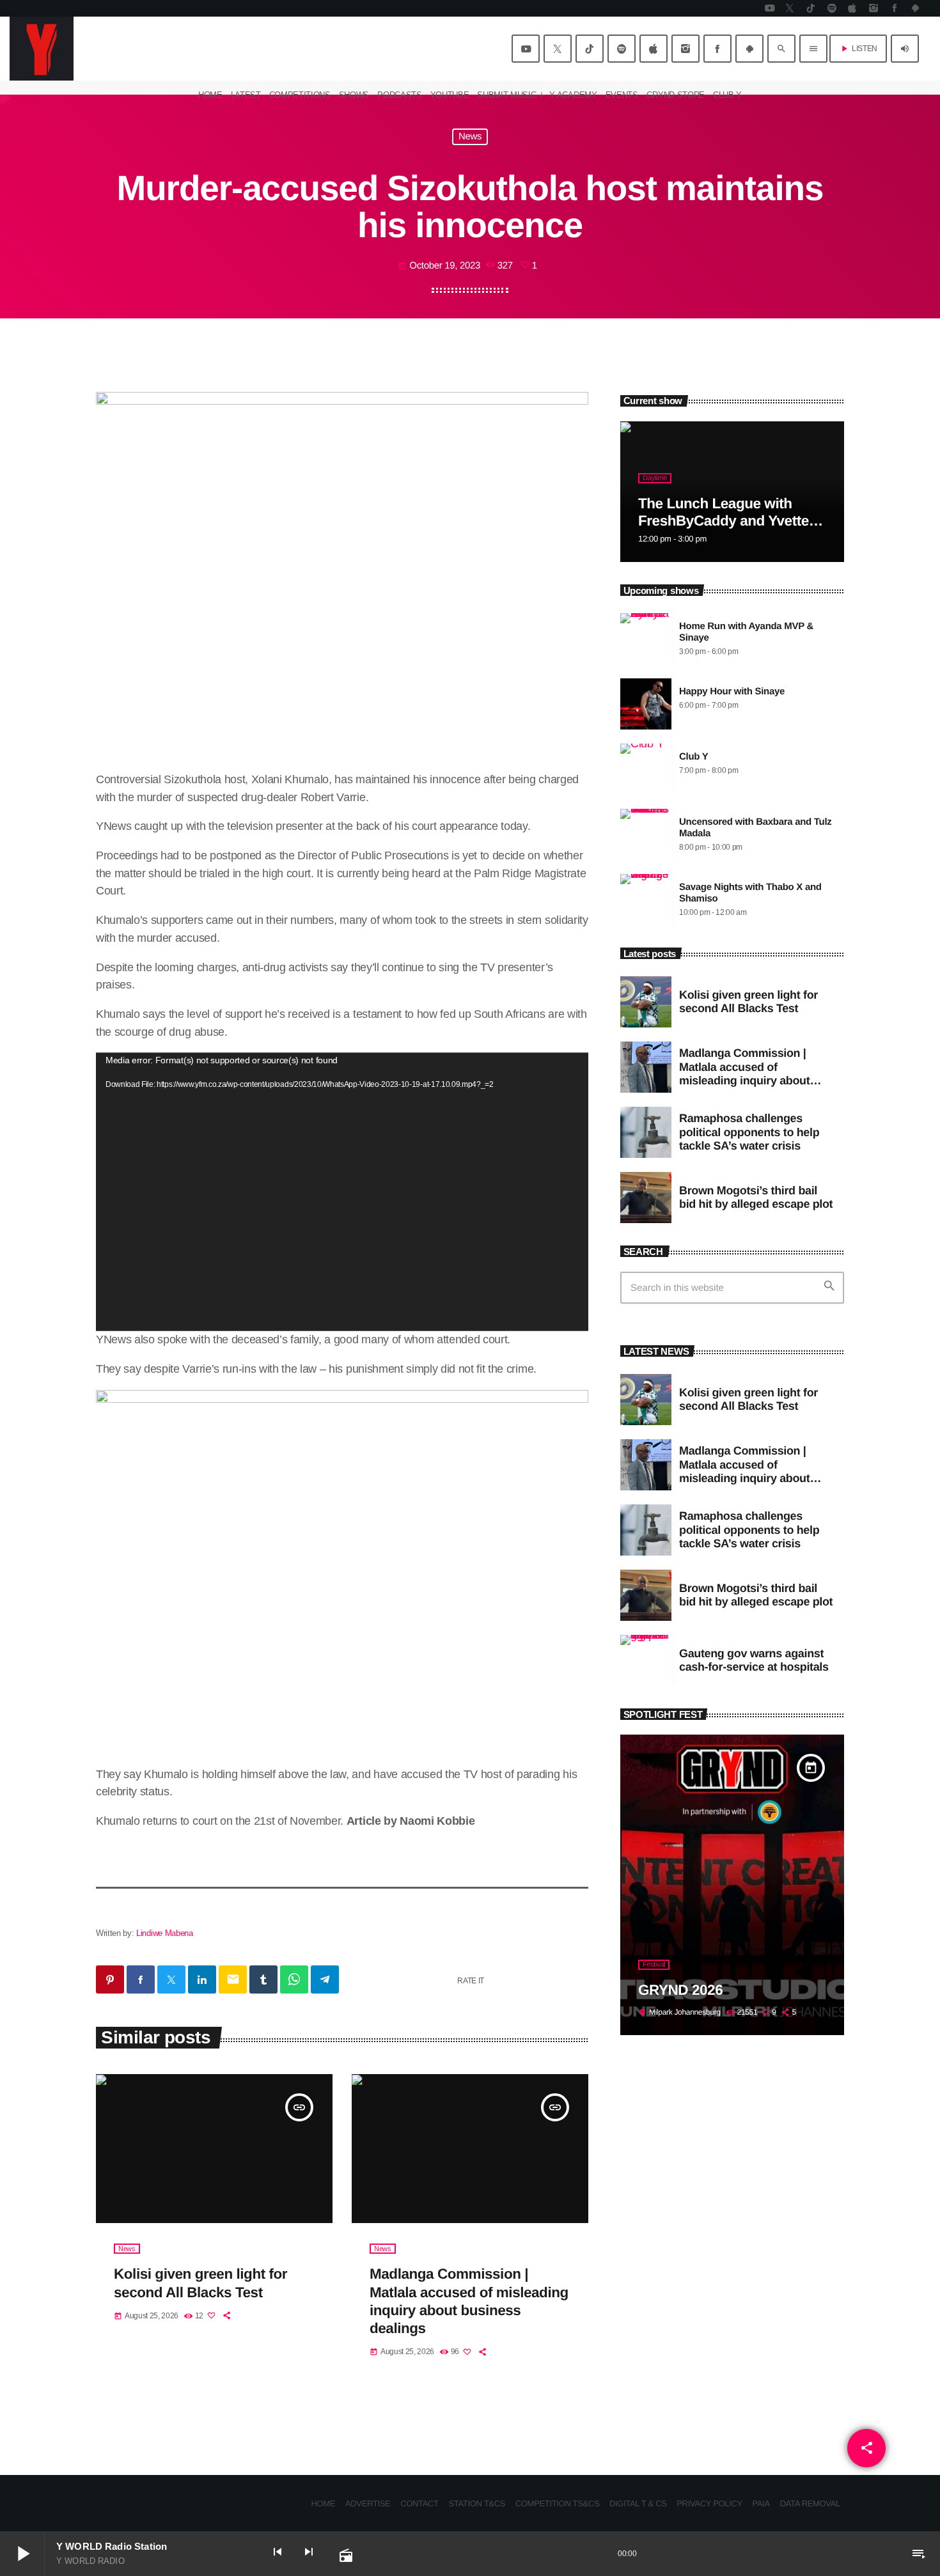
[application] (342, 1192)
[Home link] (42, 49)
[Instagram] (873, 8)
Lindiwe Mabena (164, 1933)
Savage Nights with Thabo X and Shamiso (750, 893)
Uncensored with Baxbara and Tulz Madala (756, 828)
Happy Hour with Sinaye (732, 691)
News (470, 137)
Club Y (693, 757)
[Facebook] (895, 8)
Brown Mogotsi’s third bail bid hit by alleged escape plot (756, 1198)
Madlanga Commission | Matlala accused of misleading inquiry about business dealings (744, 1074)
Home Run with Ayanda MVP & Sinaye (746, 632)
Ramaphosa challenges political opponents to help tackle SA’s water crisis (749, 1132)
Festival (654, 1965)
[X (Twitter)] (790, 8)
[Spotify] (832, 8)
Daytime (655, 478)
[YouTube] (769, 8)
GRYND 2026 (680, 1990)
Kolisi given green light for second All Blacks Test (748, 1002)
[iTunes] (852, 8)
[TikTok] (811, 8)
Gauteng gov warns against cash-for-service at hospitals (754, 1660)
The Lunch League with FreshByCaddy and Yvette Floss (724, 521)
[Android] (915, 8)
